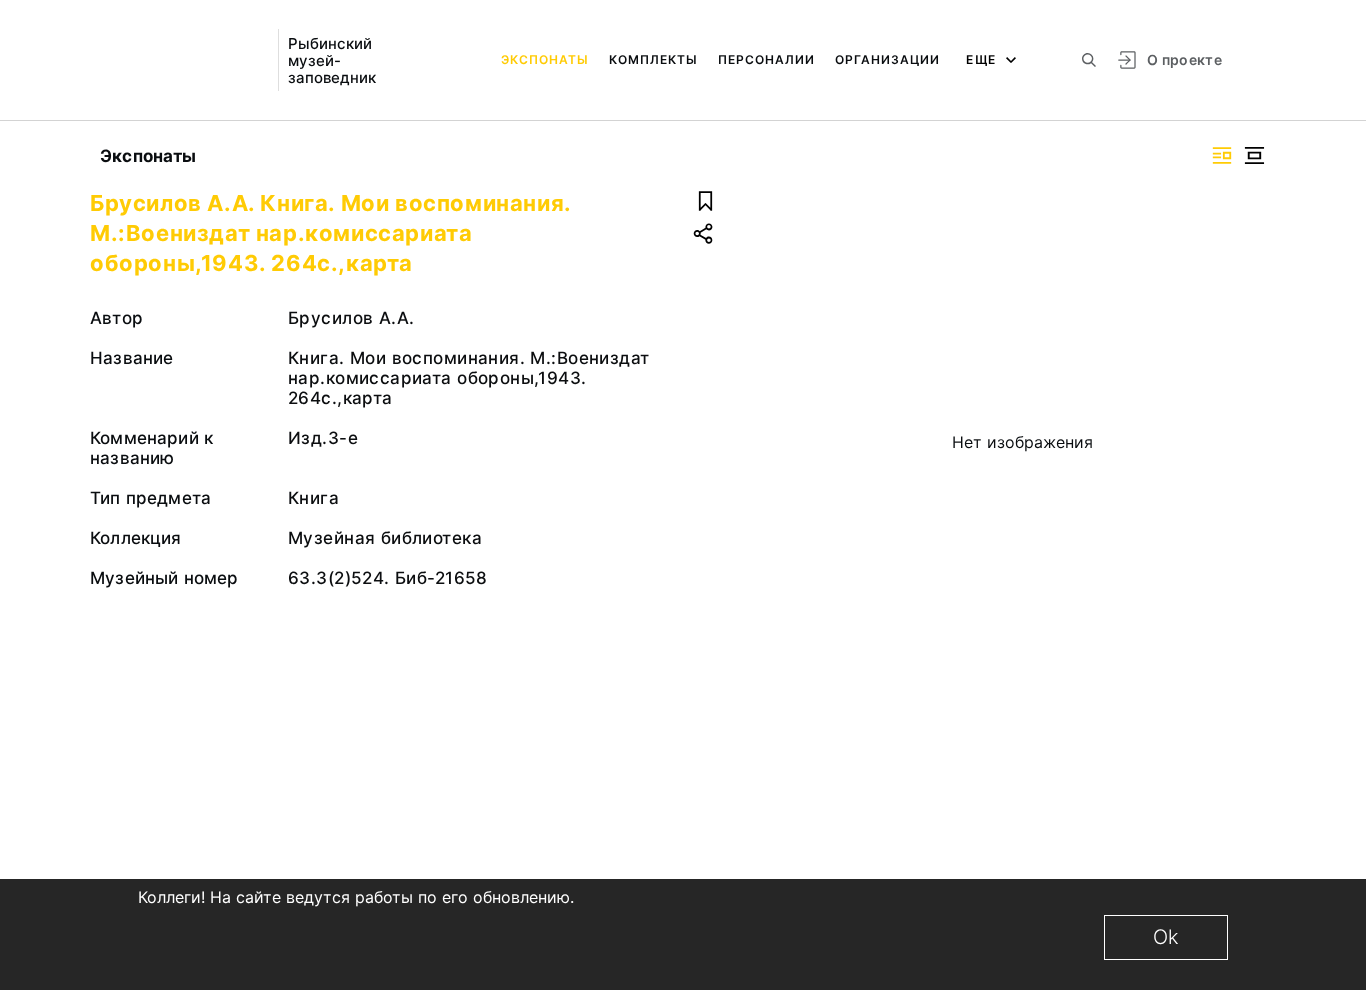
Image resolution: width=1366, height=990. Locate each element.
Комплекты (653, 59)
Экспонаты (545, 59)
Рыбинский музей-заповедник (332, 60)
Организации (887, 59)
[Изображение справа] (1222, 155)
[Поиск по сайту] (1089, 60)
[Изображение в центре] (1254, 155)
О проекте (1184, 59)
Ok (1166, 937)
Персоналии (766, 59)
